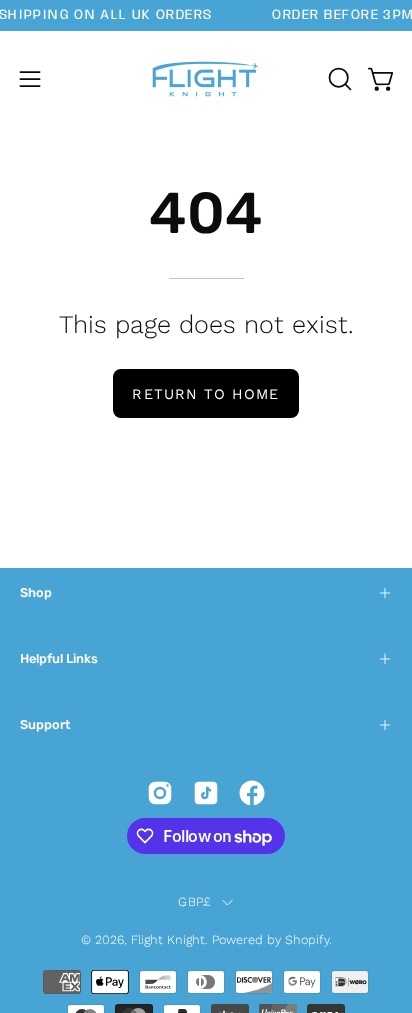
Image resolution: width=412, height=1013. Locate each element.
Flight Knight (168, 939)
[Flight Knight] (206, 79)
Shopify (307, 939)
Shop (36, 592)
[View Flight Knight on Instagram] (160, 793)
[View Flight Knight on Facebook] (252, 793)
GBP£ (194, 901)
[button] (338, 79)
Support (45, 724)
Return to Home (205, 394)
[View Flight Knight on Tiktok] (206, 793)
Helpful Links (59, 658)
